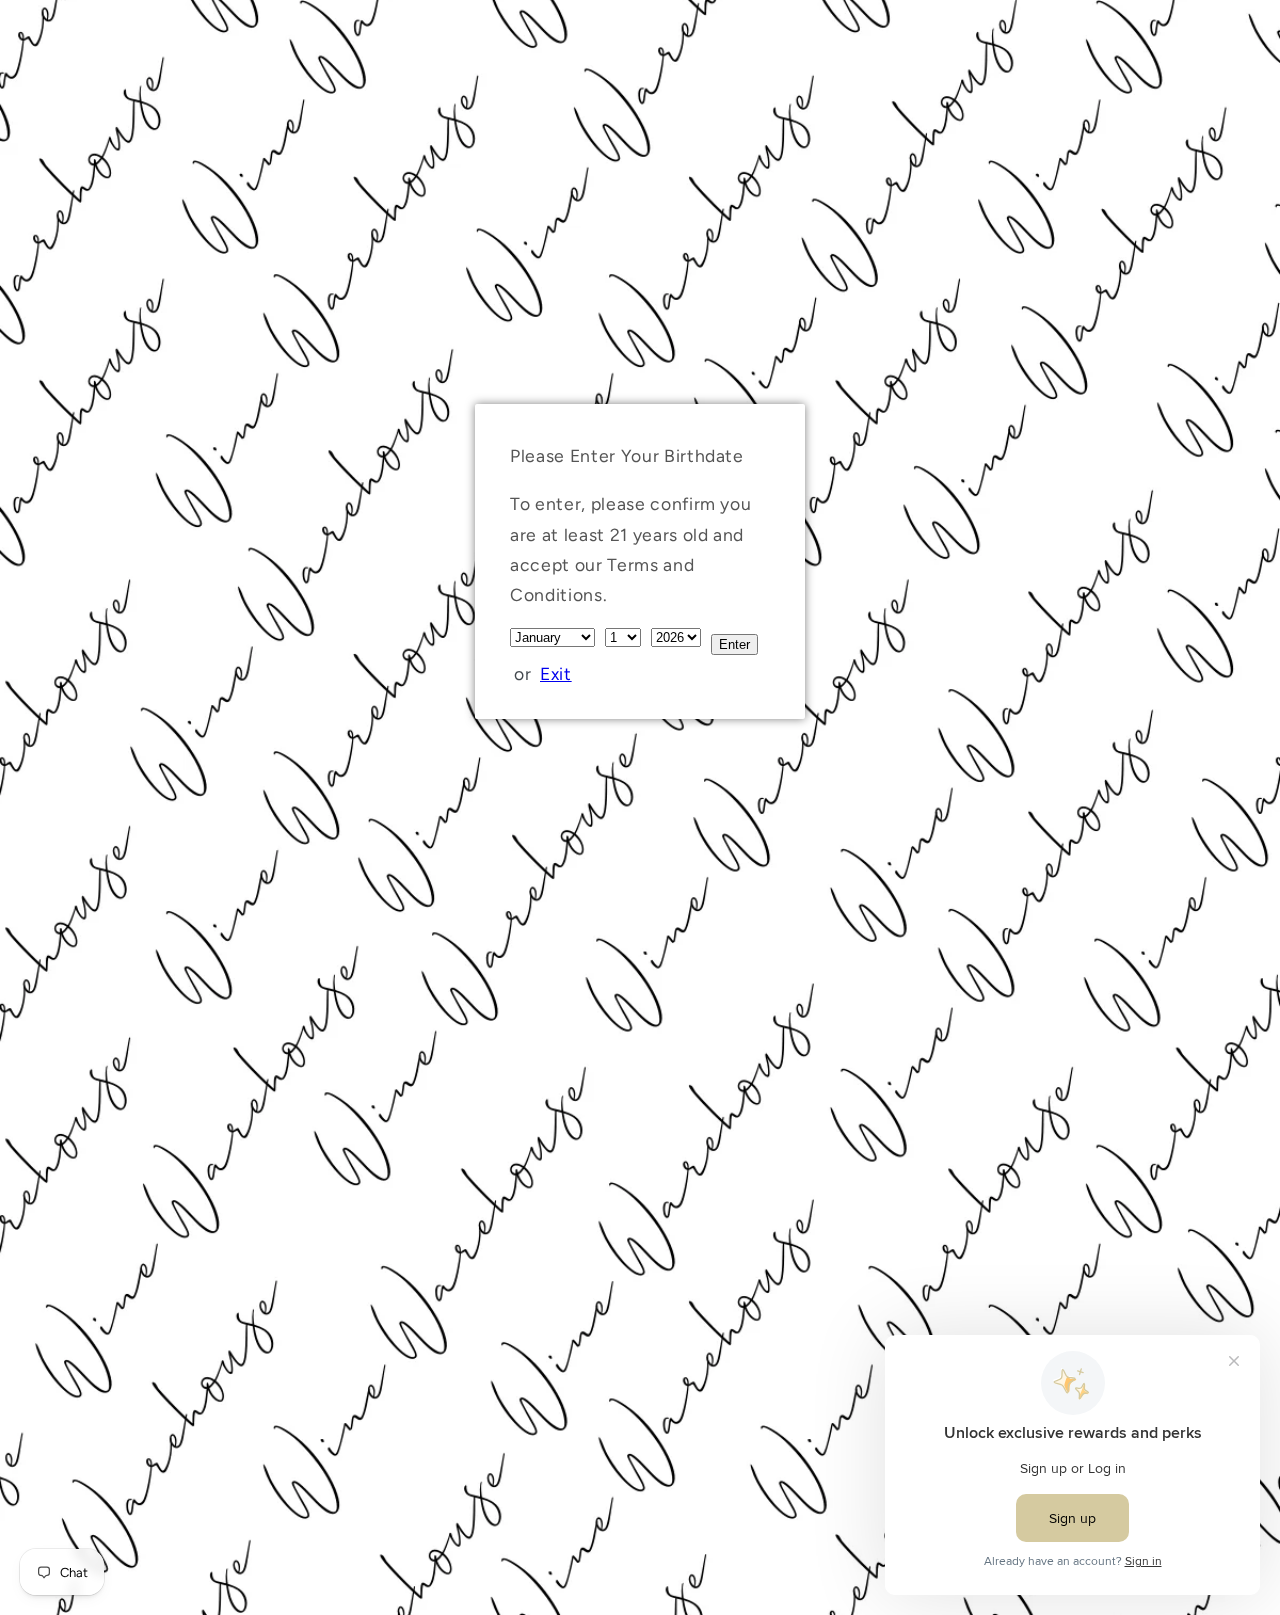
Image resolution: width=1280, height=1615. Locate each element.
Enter (734, 644)
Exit (556, 673)
